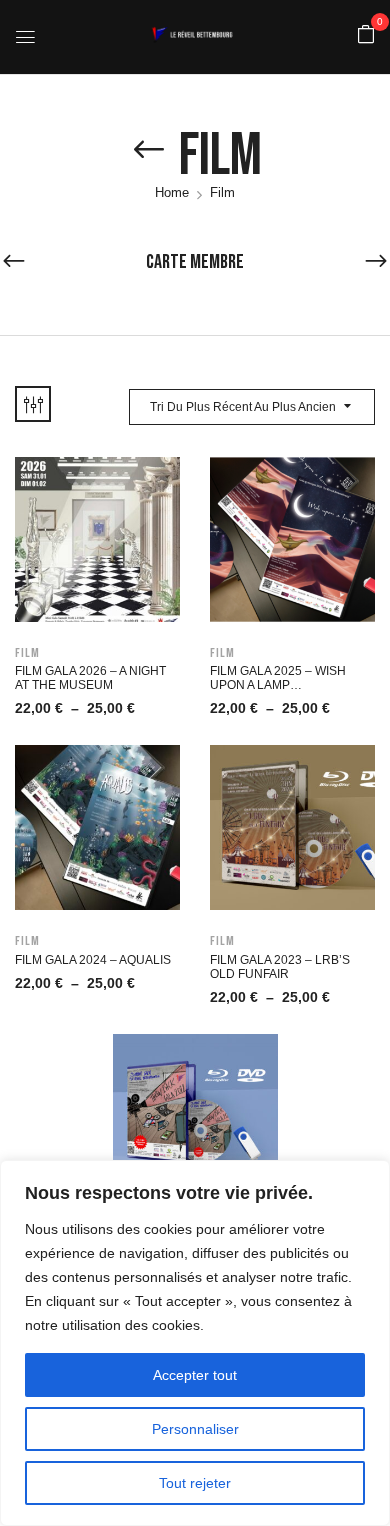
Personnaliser (195, 1429)
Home (172, 192)
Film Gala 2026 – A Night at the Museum (90, 678)
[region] (195, 1343)
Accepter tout (195, 1375)
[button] (366, 35)
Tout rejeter (195, 1483)
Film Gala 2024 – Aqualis (93, 960)
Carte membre (195, 262)
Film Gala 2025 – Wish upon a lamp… (278, 678)
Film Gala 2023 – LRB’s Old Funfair (280, 967)
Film (27, 653)
